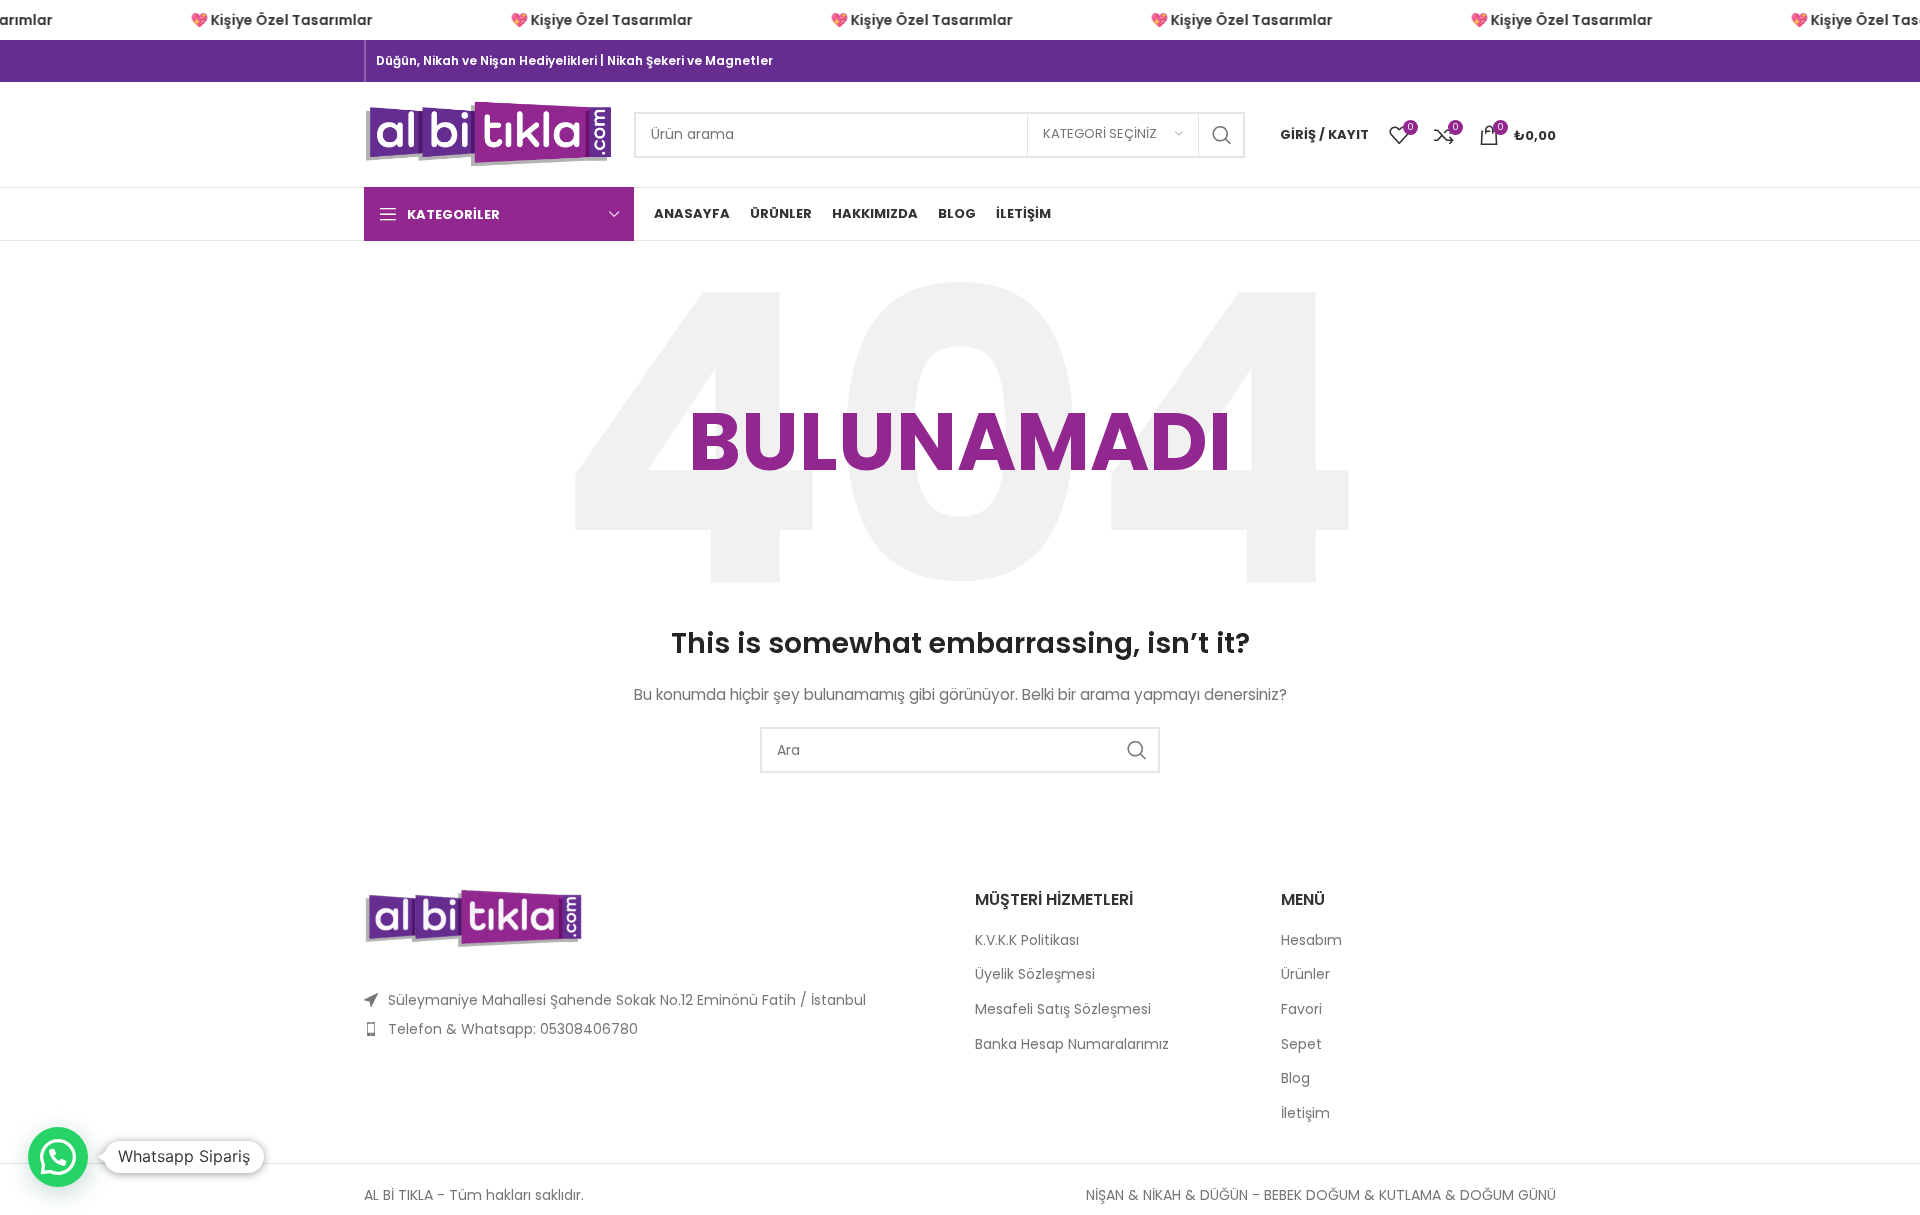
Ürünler (1305, 974)
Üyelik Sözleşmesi (1035, 974)
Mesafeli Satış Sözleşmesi (1063, 1009)
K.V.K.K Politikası (1027, 940)
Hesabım (1311, 940)
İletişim (1305, 1113)
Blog (1295, 1078)
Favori (1301, 1009)
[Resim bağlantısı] (474, 917)
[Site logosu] (489, 133)
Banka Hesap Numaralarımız (1072, 1044)
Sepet (1301, 1044)
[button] (58, 1157)
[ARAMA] (1222, 135)
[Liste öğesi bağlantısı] (654, 1029)
